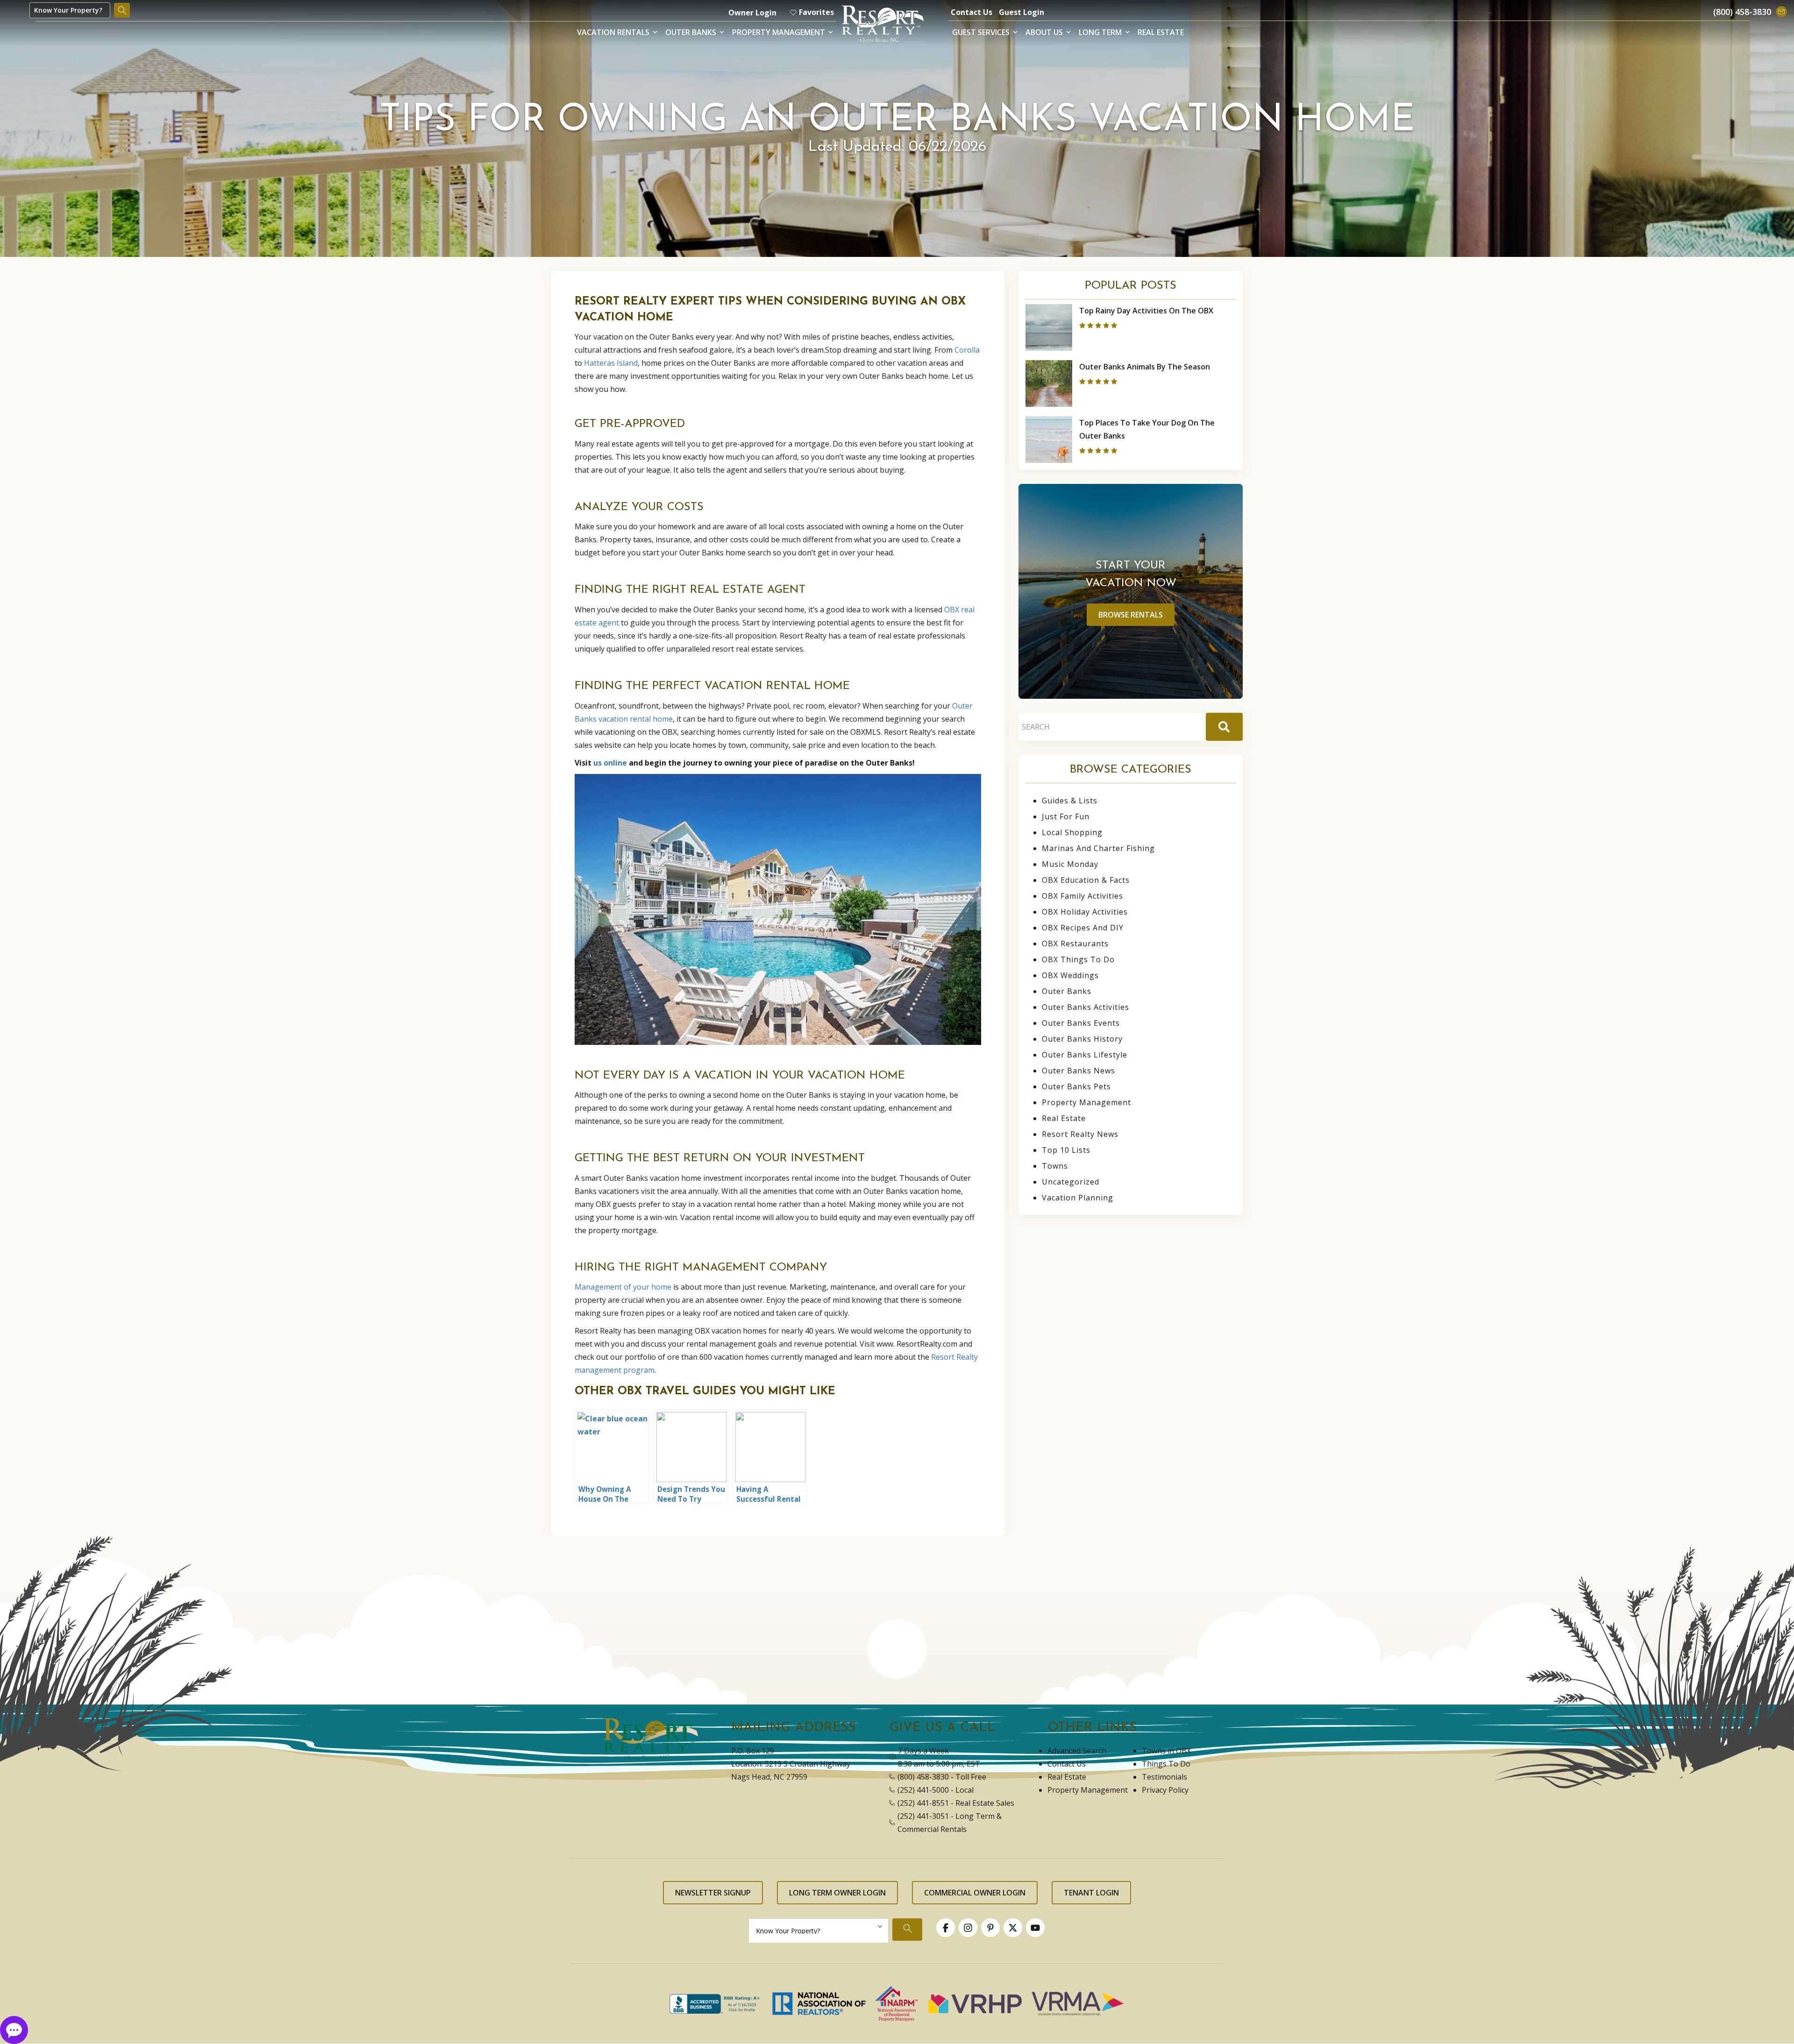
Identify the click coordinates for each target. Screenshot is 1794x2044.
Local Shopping (1072, 832)
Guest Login (1022, 12)
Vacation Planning (1078, 1198)
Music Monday (1070, 864)
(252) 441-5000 (923, 1790)
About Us (1044, 32)
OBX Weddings (1070, 975)
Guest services (981, 32)
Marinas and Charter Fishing (1098, 848)
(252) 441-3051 (923, 1816)
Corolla (967, 350)
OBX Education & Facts (1086, 880)
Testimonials (1164, 1777)
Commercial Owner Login (975, 1893)
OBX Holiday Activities (1085, 912)
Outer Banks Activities (1086, 1007)
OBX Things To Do (1078, 959)
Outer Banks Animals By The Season (1145, 367)
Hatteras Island (611, 363)
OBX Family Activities (1082, 896)
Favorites (816, 12)
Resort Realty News (1080, 1134)
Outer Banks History (1082, 1039)
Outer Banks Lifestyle (1085, 1055)
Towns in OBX (1166, 1751)
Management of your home (623, 1287)
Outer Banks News (1079, 1071)
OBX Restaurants (1075, 944)
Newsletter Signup (713, 1893)
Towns (1055, 1166)
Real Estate (1161, 32)
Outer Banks (691, 32)
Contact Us (972, 12)
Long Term (1100, 32)
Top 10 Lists (1066, 1150)
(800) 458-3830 (923, 1777)
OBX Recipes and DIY (1083, 928)
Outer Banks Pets (1076, 1086)
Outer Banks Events (1081, 1023)
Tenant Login (1091, 1893)
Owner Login (752, 13)
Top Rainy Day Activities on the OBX (1146, 311)
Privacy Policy (1165, 1790)
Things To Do (1166, 1764)
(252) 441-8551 (923, 1803)
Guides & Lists (1070, 801)
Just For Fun (1066, 816)
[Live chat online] (14, 2029)
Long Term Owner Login (837, 1893)
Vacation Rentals (613, 32)
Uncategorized (1071, 1182)
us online (610, 763)
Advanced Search (1077, 1751)
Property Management (779, 32)
